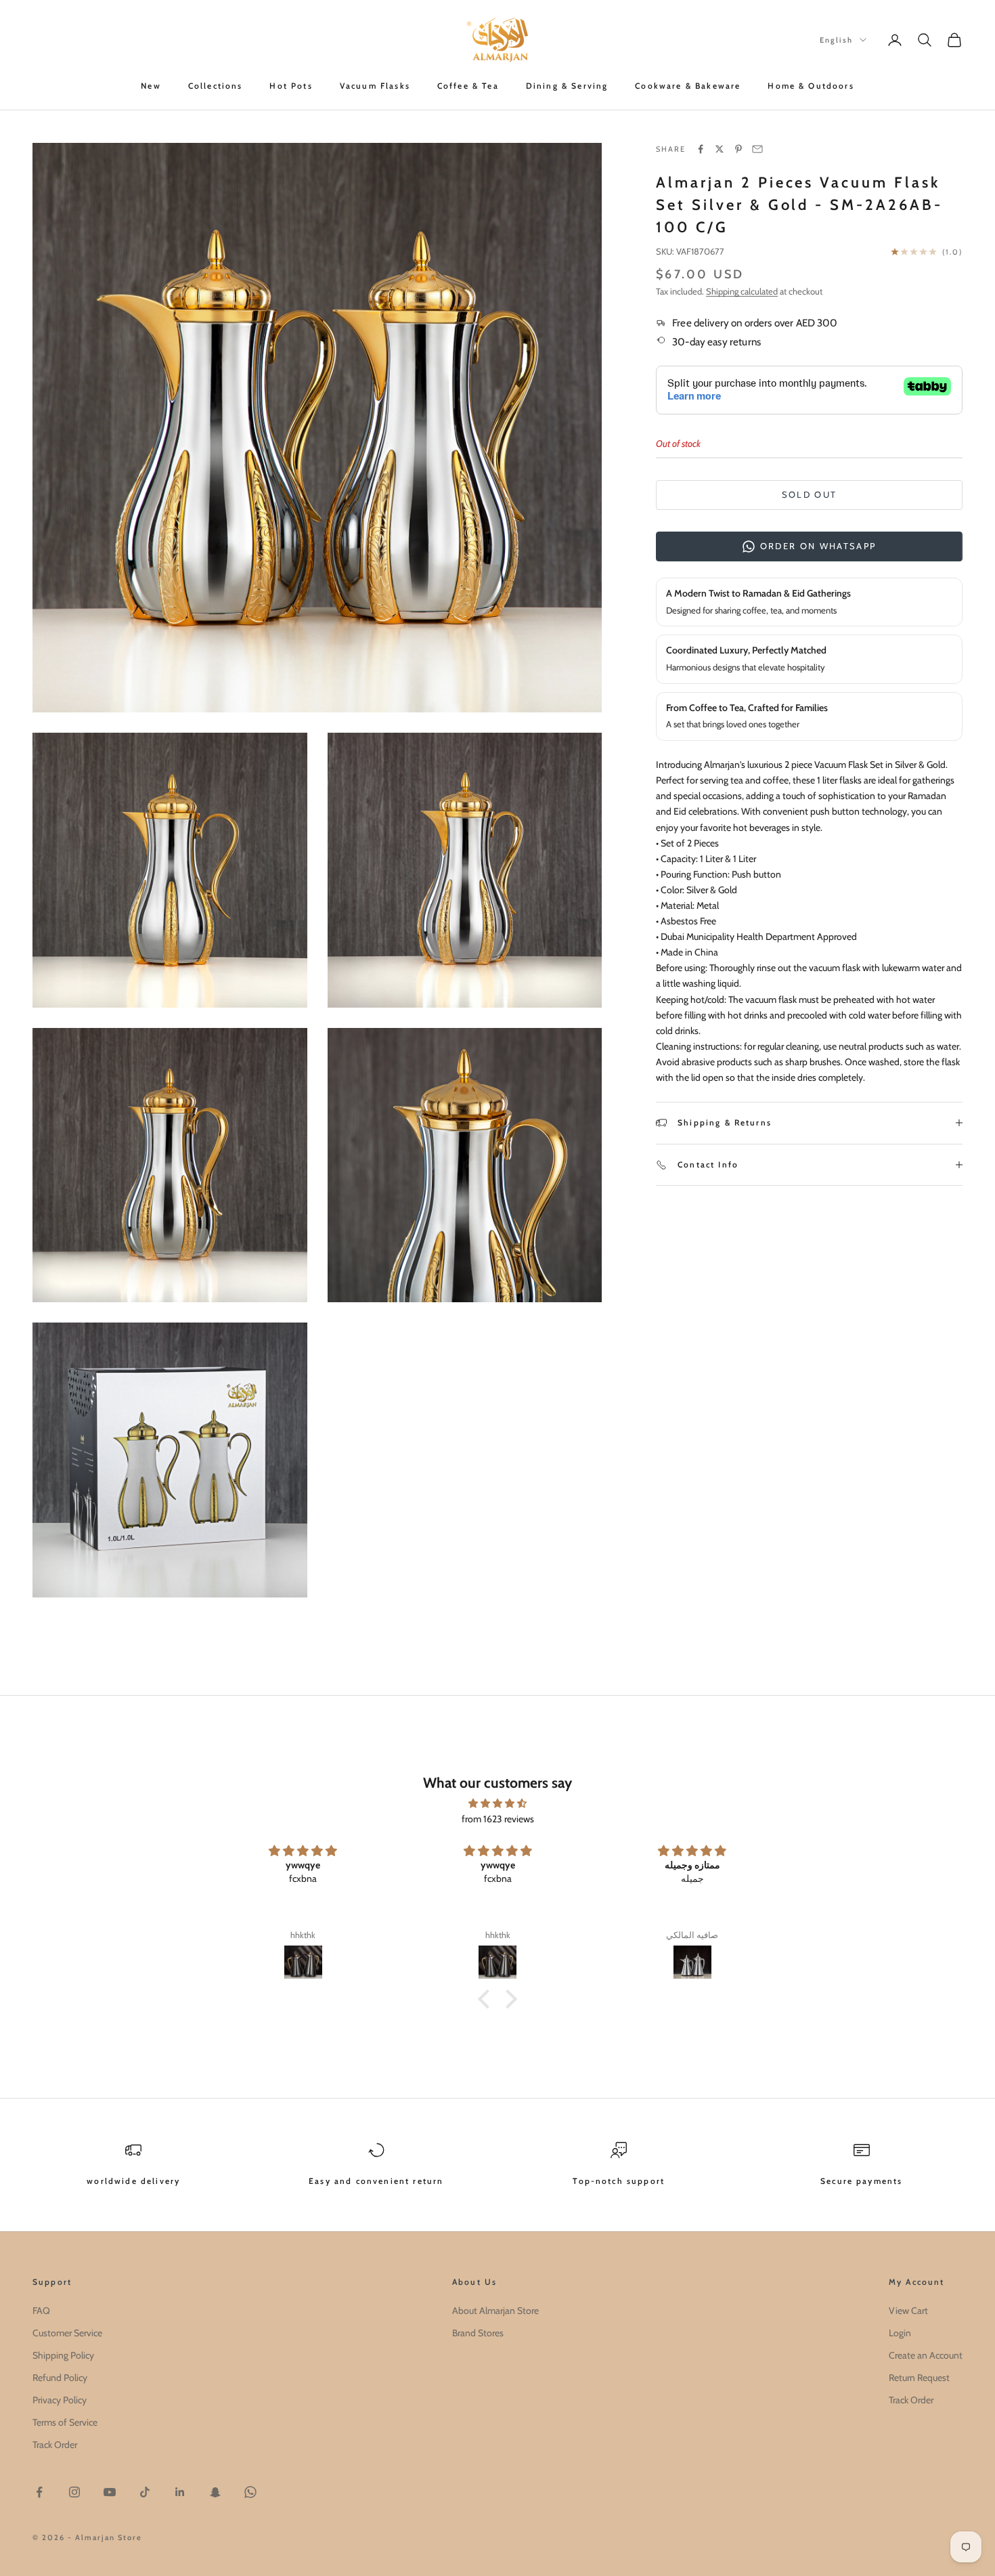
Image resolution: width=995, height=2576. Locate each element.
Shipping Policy (63, 2355)
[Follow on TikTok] (145, 2492)
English (836, 40)
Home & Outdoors (811, 86)
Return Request (919, 2378)
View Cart (908, 2311)
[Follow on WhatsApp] (250, 2492)
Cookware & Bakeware (688, 86)
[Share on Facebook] (701, 149)
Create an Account (926, 2355)
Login (900, 2333)
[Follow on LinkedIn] (180, 2492)
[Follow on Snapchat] (215, 2492)
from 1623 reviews (498, 1819)
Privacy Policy (60, 2400)
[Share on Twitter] (720, 149)
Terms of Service (65, 2422)
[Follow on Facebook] (39, 2492)
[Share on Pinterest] (738, 149)
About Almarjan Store (495, 2311)
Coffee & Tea (468, 86)
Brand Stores (478, 2333)
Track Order (55, 2445)
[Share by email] (757, 149)
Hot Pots (291, 86)
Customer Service (67, 2333)
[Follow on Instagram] (74, 2492)
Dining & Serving (567, 86)
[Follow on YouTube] (110, 2492)
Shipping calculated (742, 291)
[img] (497, 1803)
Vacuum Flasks (375, 86)
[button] (487, 1999)
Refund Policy (60, 2378)
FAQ (41, 2311)
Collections (216, 86)
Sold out (810, 494)
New (151, 86)
